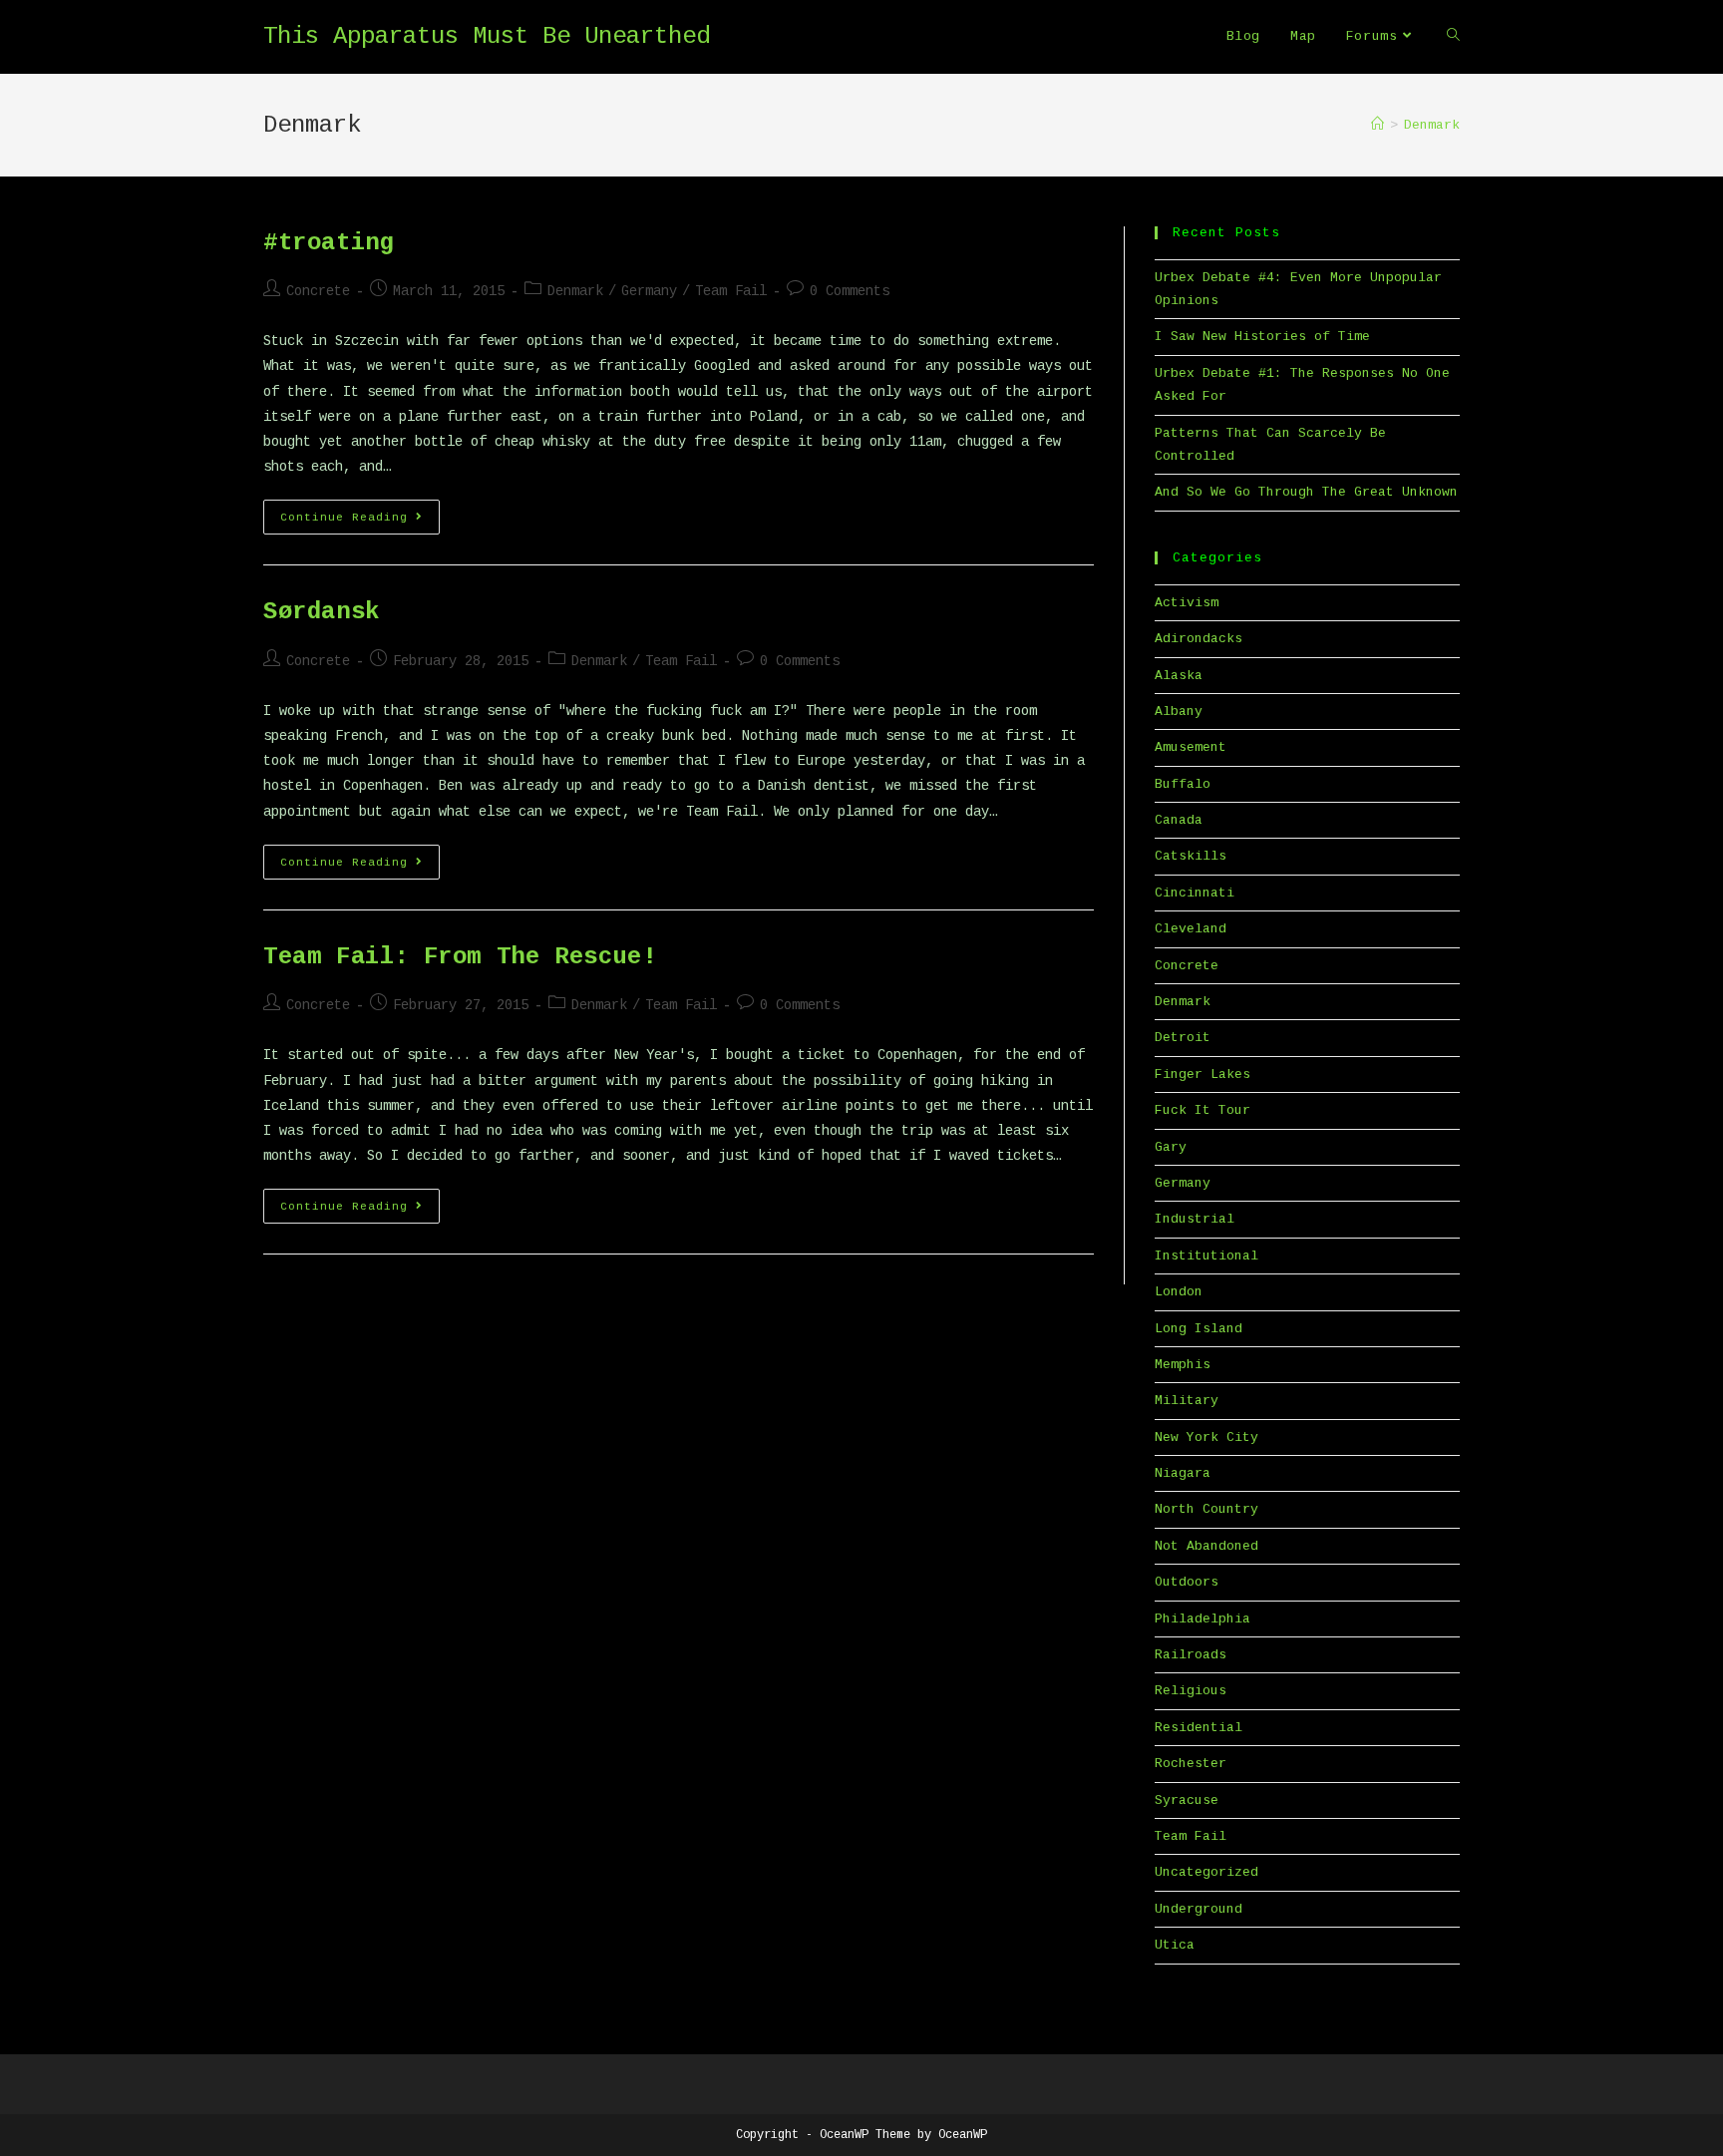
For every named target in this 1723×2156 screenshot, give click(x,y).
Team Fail (731, 291)
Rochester (1191, 1764)
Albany (1179, 712)
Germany (649, 291)
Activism (1187, 603)
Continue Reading (360, 517)
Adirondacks (1199, 639)
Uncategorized (1206, 1872)
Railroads (1191, 1655)
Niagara (1183, 1473)
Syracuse (1187, 1800)
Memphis (1183, 1365)
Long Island (1199, 1329)
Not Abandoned (1206, 1546)
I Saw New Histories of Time (1262, 337)
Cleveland (1191, 929)
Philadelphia (1203, 1619)
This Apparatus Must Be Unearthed (487, 36)
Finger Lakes (1203, 1075)
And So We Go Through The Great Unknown (1306, 492)
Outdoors (1187, 1582)
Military (1187, 1401)
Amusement (1191, 747)
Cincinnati (1195, 893)
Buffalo (1183, 784)
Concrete (318, 291)
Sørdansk (322, 612)
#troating (329, 243)
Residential (1199, 1728)
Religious (1191, 1691)
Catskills (1191, 856)
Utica (1175, 1945)
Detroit (1183, 1038)
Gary (1171, 1147)
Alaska (1179, 676)
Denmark (575, 291)
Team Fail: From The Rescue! (460, 957)
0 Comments (850, 291)
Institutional (1206, 1256)
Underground (1199, 1909)
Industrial (1195, 1219)
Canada (1179, 820)
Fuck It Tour (1203, 1110)
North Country (1206, 1509)
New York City (1206, 1437)
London (1179, 1292)
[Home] (1378, 125)
